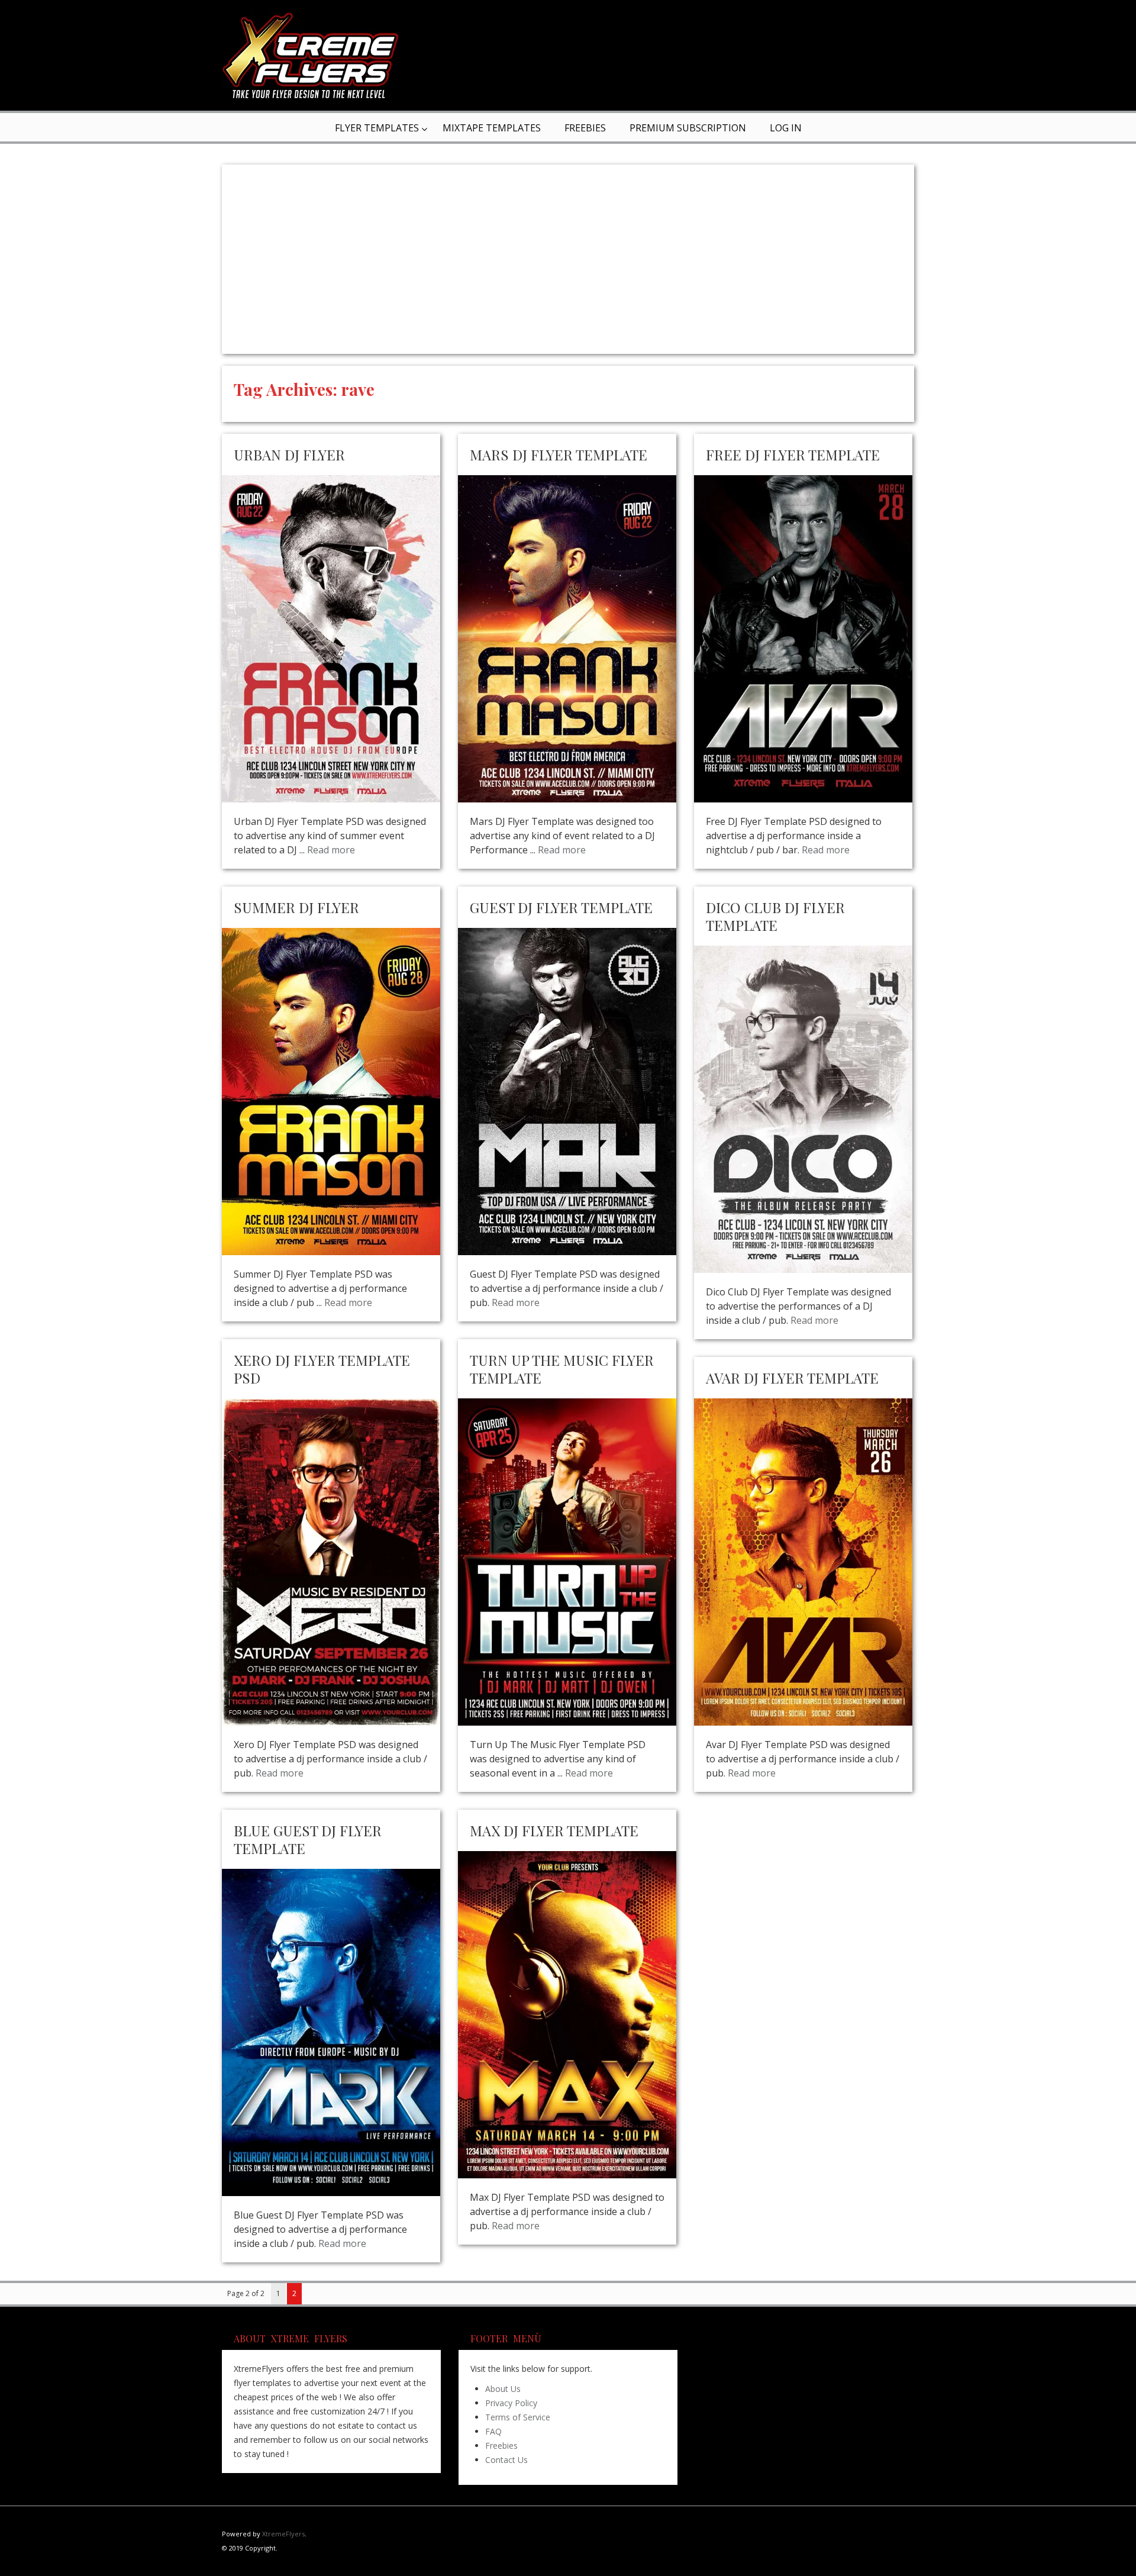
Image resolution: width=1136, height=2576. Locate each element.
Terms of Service (518, 2417)
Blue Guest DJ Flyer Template (308, 1839)
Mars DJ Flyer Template (559, 454)
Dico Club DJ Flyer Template (775, 916)
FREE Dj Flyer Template (793, 454)
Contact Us (506, 2460)
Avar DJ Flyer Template (792, 1378)
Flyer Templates (377, 128)
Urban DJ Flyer (289, 454)
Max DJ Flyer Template (554, 1830)
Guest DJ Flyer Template (561, 907)
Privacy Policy (511, 2403)
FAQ (493, 2431)
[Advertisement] (568, 259)
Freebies (585, 128)
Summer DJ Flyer (296, 907)
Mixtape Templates (492, 128)
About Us (503, 2389)
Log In (786, 128)
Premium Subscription (688, 128)
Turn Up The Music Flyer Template (562, 1369)
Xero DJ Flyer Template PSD (322, 1369)
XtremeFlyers (283, 2534)
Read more (331, 850)
